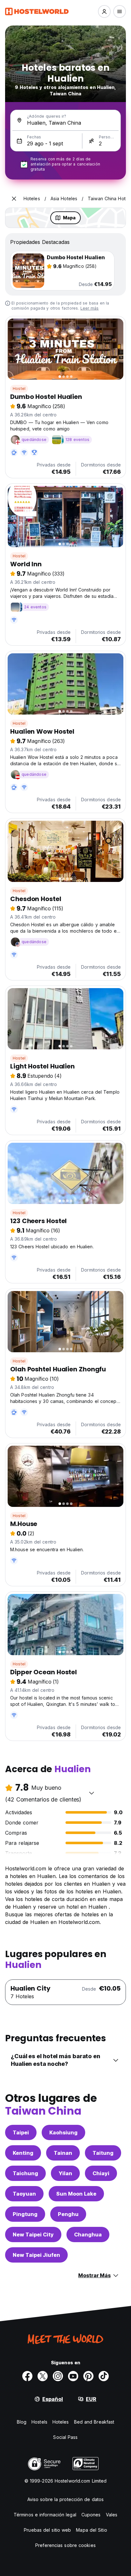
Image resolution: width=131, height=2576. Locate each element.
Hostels (39, 2422)
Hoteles (61, 2422)
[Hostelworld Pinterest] (88, 2376)
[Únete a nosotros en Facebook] (27, 2376)
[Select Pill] (104, 11)
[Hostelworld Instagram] (58, 2376)
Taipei (21, 2132)
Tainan (63, 2153)
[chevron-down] (92, 1793)
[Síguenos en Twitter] (43, 2376)
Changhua (88, 2235)
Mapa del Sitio (91, 2530)
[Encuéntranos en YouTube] (73, 2376)
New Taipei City (33, 2235)
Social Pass (65, 2437)
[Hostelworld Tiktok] (104, 2376)
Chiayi (101, 2173)
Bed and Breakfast (94, 2422)
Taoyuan (24, 2194)
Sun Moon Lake (76, 2194)
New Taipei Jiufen (36, 2255)
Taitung (103, 2153)
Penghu (68, 2214)
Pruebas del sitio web (47, 2530)
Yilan (65, 2173)
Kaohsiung (63, 2132)
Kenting (23, 2153)
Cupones (91, 2515)
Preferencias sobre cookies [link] (65, 2545)
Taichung (25, 2173)
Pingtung (25, 2214)
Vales (112, 2515)
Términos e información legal (45, 2515)
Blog (22, 2422)
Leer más (90, 308)
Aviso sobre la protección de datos (65, 2499)
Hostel (19, 389)
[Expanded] (14, 199)
